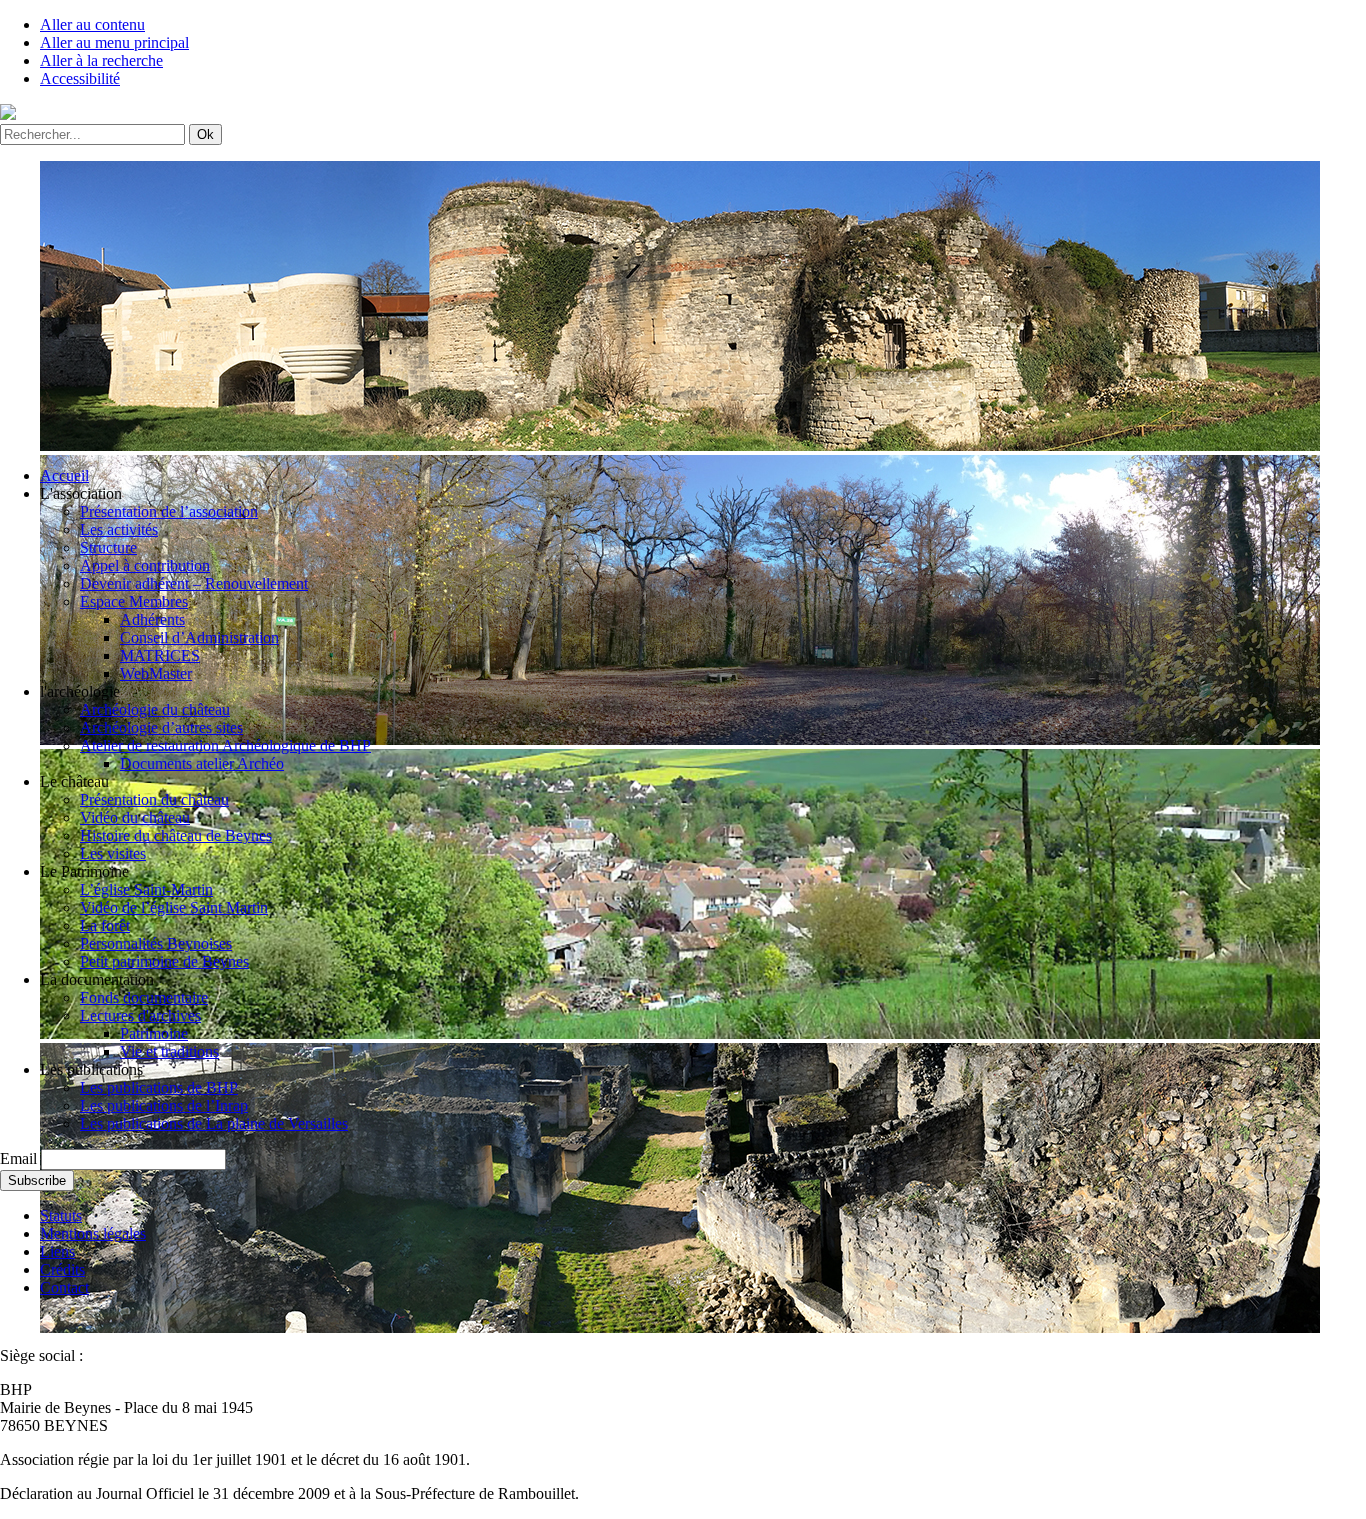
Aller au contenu (92, 24)
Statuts (61, 1215)
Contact (64, 1287)
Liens (57, 1251)
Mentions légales (93, 1233)
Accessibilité (80, 78)
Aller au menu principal (114, 42)
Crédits (62, 1269)
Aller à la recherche (101, 60)
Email (18, 1158)
